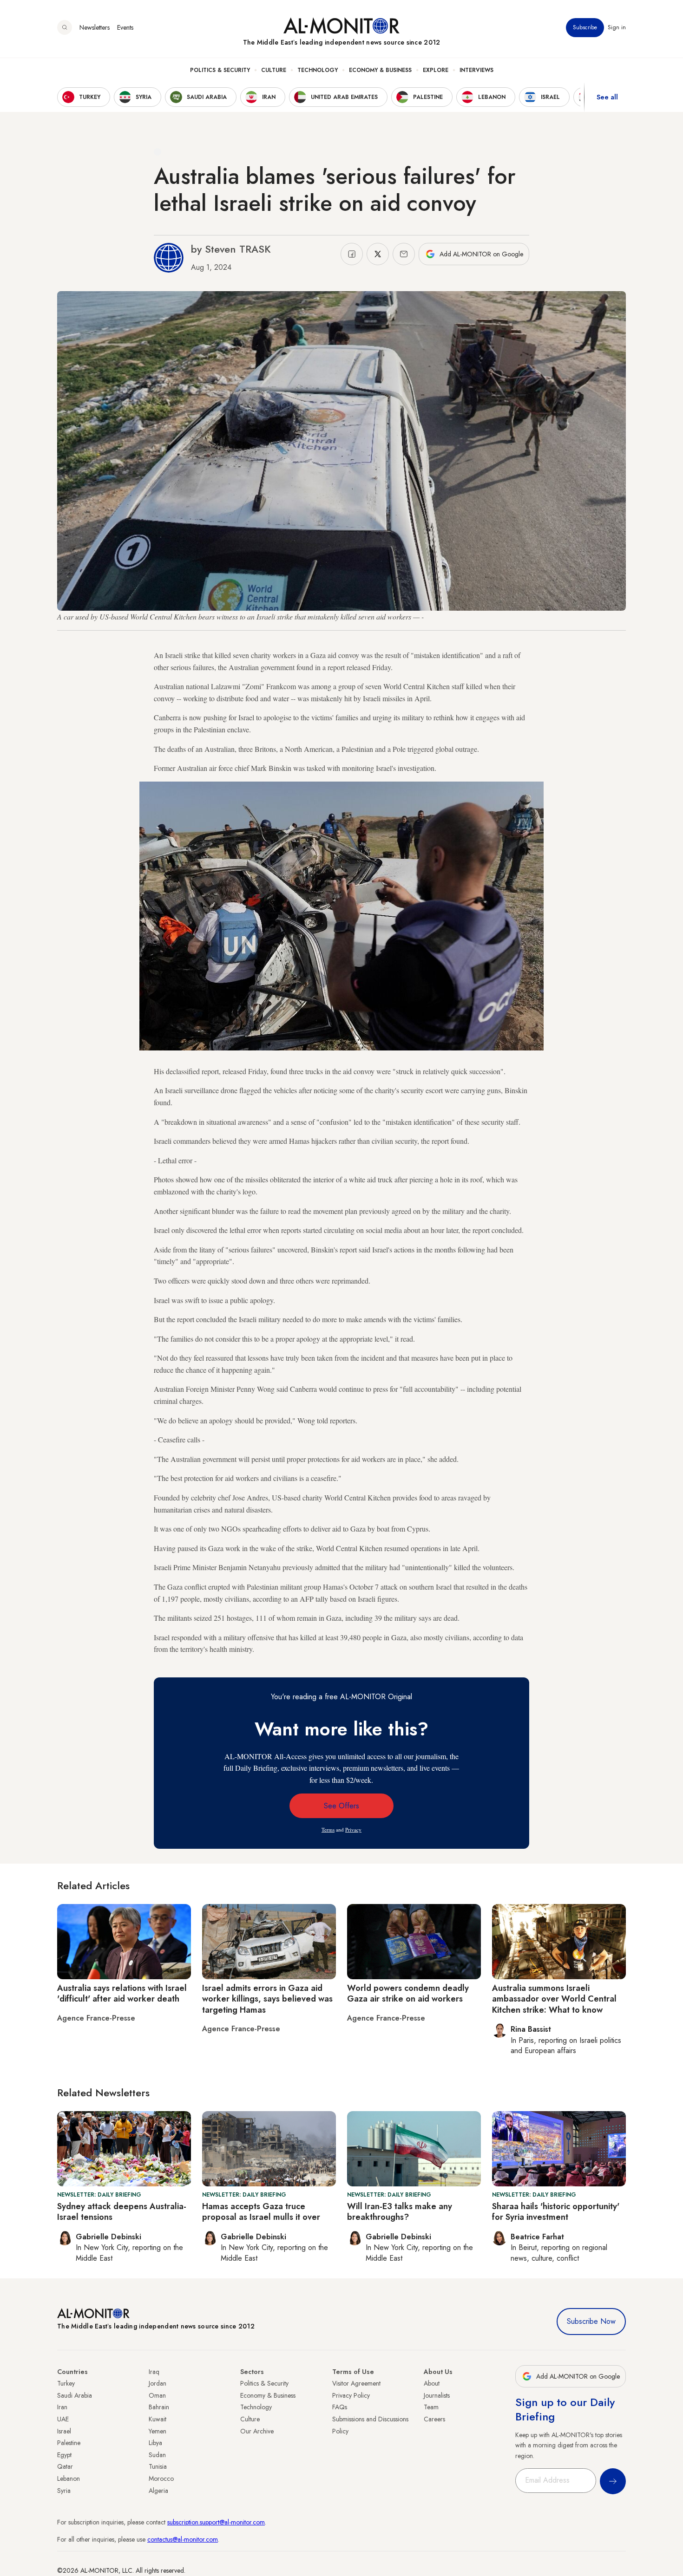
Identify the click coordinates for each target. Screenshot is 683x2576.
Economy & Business (380, 70)
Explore (436, 70)
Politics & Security (220, 70)
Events (125, 27)
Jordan (158, 2383)
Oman (157, 2395)
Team (431, 2407)
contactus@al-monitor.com (183, 2539)
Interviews (476, 70)
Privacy (353, 1829)
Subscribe (585, 27)
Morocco (161, 2478)
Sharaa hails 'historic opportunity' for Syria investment (556, 2212)
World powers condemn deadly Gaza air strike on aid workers (408, 1993)
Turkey (66, 2383)
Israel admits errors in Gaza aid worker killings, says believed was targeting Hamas (267, 1999)
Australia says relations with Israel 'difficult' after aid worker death (122, 1993)
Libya (155, 2443)
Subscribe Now (591, 2321)
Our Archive (257, 2431)
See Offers (341, 1806)
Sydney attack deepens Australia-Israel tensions (122, 2212)
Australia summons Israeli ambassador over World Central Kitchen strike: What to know (554, 1999)
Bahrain (159, 2407)
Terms (328, 1829)
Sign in (617, 27)
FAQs (340, 2407)
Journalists (437, 2395)
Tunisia (158, 2466)
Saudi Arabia (75, 2395)
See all (607, 97)
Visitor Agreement (356, 2383)
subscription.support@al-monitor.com (216, 2522)
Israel (64, 2431)
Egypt (64, 2455)
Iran (62, 2407)
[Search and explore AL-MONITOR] (65, 27)
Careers (434, 2419)
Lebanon (69, 2478)
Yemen (158, 2431)
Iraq (154, 2372)
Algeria (158, 2491)
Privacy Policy (351, 2395)
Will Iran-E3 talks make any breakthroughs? (400, 2212)
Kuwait (158, 2419)
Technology (318, 70)
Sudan (157, 2455)
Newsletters (95, 27)
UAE (63, 2419)
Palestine (69, 2443)
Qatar (65, 2466)
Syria (64, 2491)
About (432, 2383)
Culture (274, 70)
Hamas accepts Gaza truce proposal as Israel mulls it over (261, 2212)
